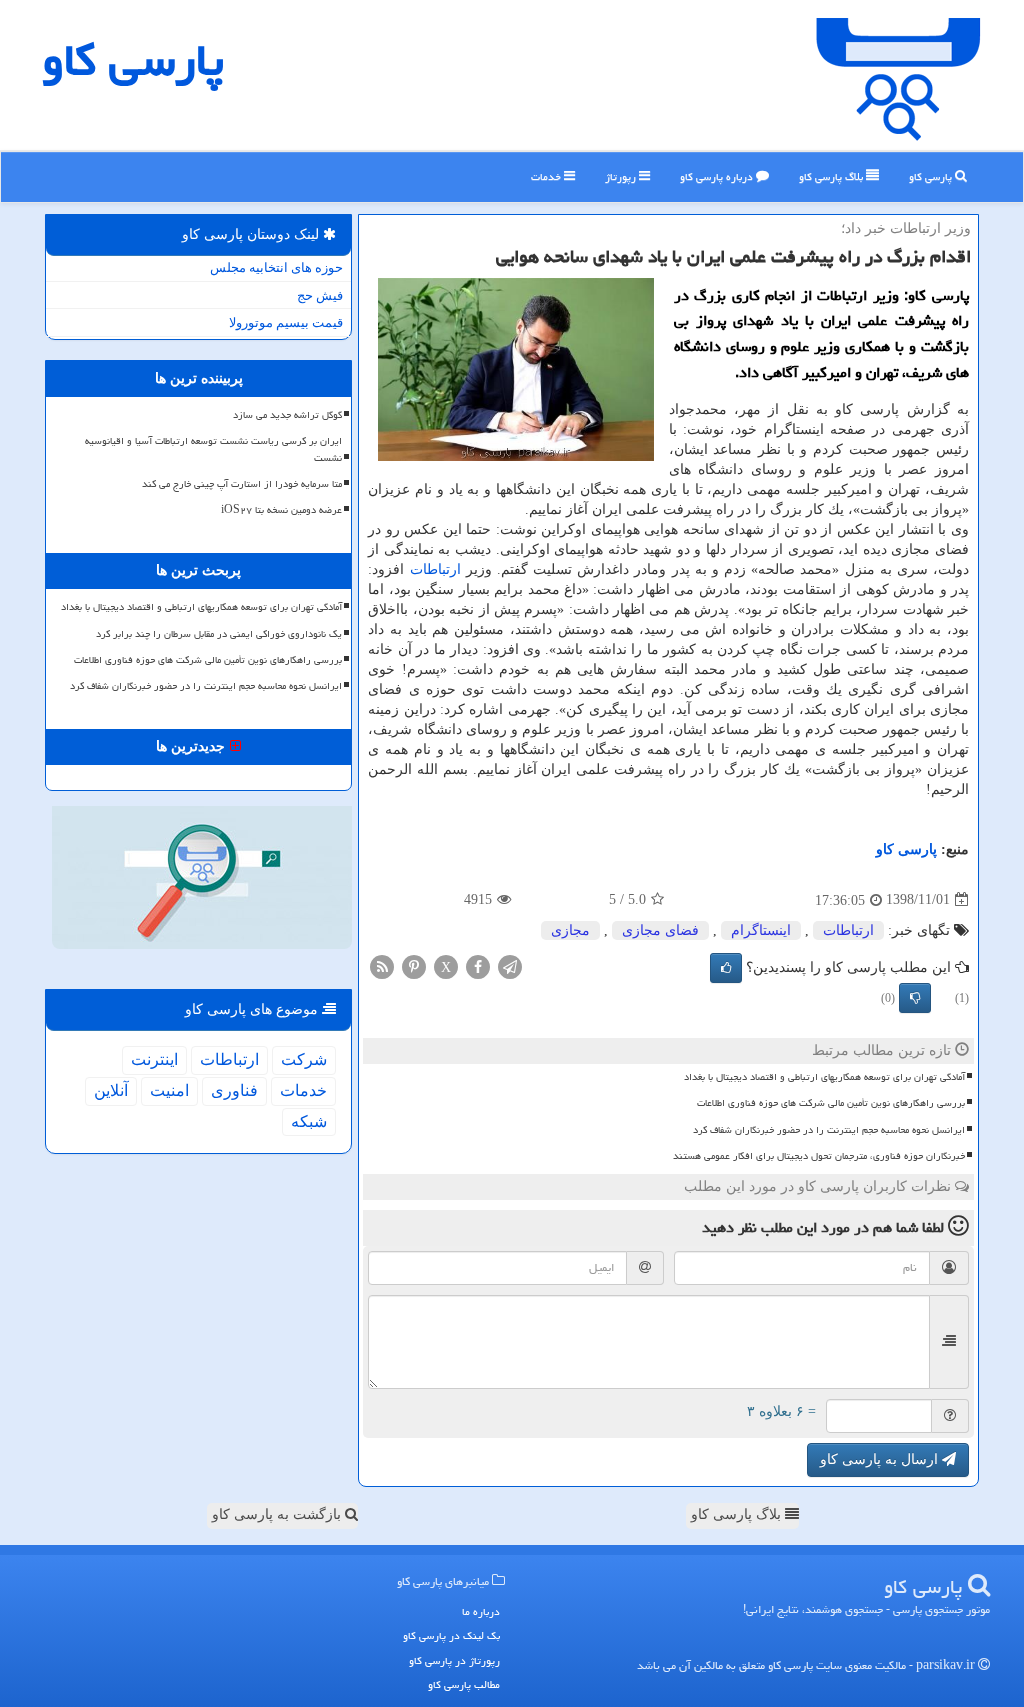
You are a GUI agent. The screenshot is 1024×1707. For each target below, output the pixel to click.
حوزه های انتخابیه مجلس (276, 267)
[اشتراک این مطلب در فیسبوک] (478, 965)
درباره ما (481, 1611)
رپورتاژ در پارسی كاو (454, 1660)
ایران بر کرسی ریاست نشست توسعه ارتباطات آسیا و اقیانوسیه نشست (213, 449)
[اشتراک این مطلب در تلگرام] (510, 965)
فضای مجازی (660, 930)
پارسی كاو (133, 60)
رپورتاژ (622, 176)
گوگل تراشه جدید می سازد (287, 415)
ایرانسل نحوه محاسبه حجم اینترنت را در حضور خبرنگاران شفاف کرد (829, 1130)
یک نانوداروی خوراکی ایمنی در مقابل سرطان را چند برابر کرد (219, 634)
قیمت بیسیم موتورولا (286, 322)
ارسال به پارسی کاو (881, 1459)
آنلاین (111, 1090)
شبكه (309, 1121)
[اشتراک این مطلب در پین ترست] (414, 965)
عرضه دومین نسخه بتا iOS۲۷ (281, 510)
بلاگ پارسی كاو (832, 176)
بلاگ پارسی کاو (738, 1514)
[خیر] (915, 998)
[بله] (726, 968)
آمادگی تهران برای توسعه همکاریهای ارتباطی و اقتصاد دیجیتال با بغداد (824, 1077)
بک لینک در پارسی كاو (451, 1635)
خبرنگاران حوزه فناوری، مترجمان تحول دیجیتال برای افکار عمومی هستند (819, 1156)
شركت (304, 1059)
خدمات (547, 176)
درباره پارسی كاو (718, 176)
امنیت (169, 1090)
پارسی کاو (932, 176)
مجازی (570, 930)
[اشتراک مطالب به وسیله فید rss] (382, 965)
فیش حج (320, 295)
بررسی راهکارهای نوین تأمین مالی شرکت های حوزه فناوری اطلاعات (831, 1103)
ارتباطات (435, 569)
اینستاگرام (761, 930)
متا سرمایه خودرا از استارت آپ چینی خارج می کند (242, 484)
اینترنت (154, 1059)
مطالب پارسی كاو (464, 1684)
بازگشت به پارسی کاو (278, 1514)
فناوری (234, 1090)
